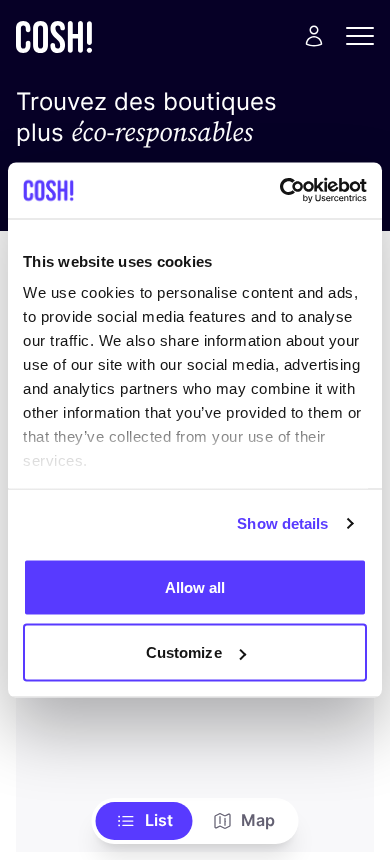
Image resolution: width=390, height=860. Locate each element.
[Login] (314, 36)
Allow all (195, 586)
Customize (184, 652)
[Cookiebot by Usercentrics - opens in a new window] (280, 191)
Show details (282, 523)
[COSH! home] (54, 36)
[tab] (144, 821)
